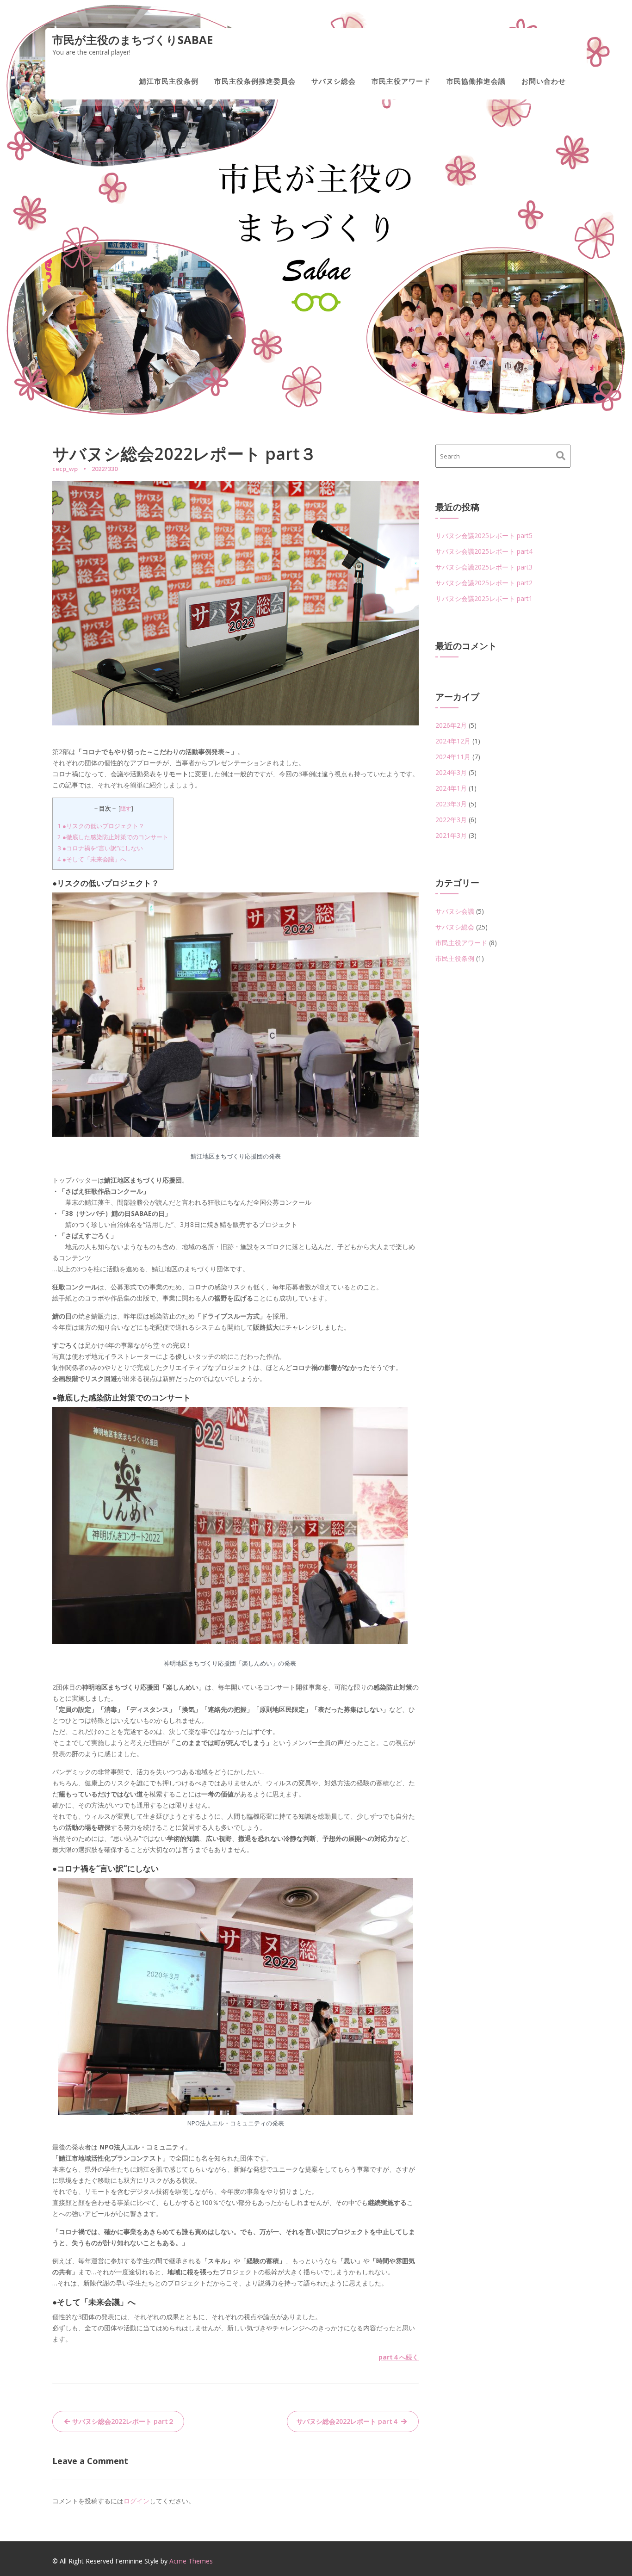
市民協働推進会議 (476, 81)
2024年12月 (453, 741)
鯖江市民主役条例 (169, 81)
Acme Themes (191, 2561)
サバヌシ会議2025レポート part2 (484, 583)
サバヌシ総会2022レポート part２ (123, 2421)
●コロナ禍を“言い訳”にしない (100, 848)
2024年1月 (451, 788)
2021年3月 (451, 835)
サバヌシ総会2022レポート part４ (348, 2421)
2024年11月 (453, 757)
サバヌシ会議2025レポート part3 (484, 567)
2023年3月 (451, 804)
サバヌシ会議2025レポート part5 (484, 536)
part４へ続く (399, 2357)
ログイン (136, 2501)
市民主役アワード (401, 81)
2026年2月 (451, 725)
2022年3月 (451, 820)
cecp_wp (65, 469)
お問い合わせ (544, 81)
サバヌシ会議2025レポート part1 (484, 598)
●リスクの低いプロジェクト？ (101, 826)
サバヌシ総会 (334, 81)
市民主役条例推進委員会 (255, 81)
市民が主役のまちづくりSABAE (133, 40)
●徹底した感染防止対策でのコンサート (113, 837)
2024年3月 (451, 772)
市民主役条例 (455, 958)
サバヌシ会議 (455, 911)
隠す (126, 808)
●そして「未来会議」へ (92, 859)
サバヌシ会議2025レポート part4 (484, 551)
